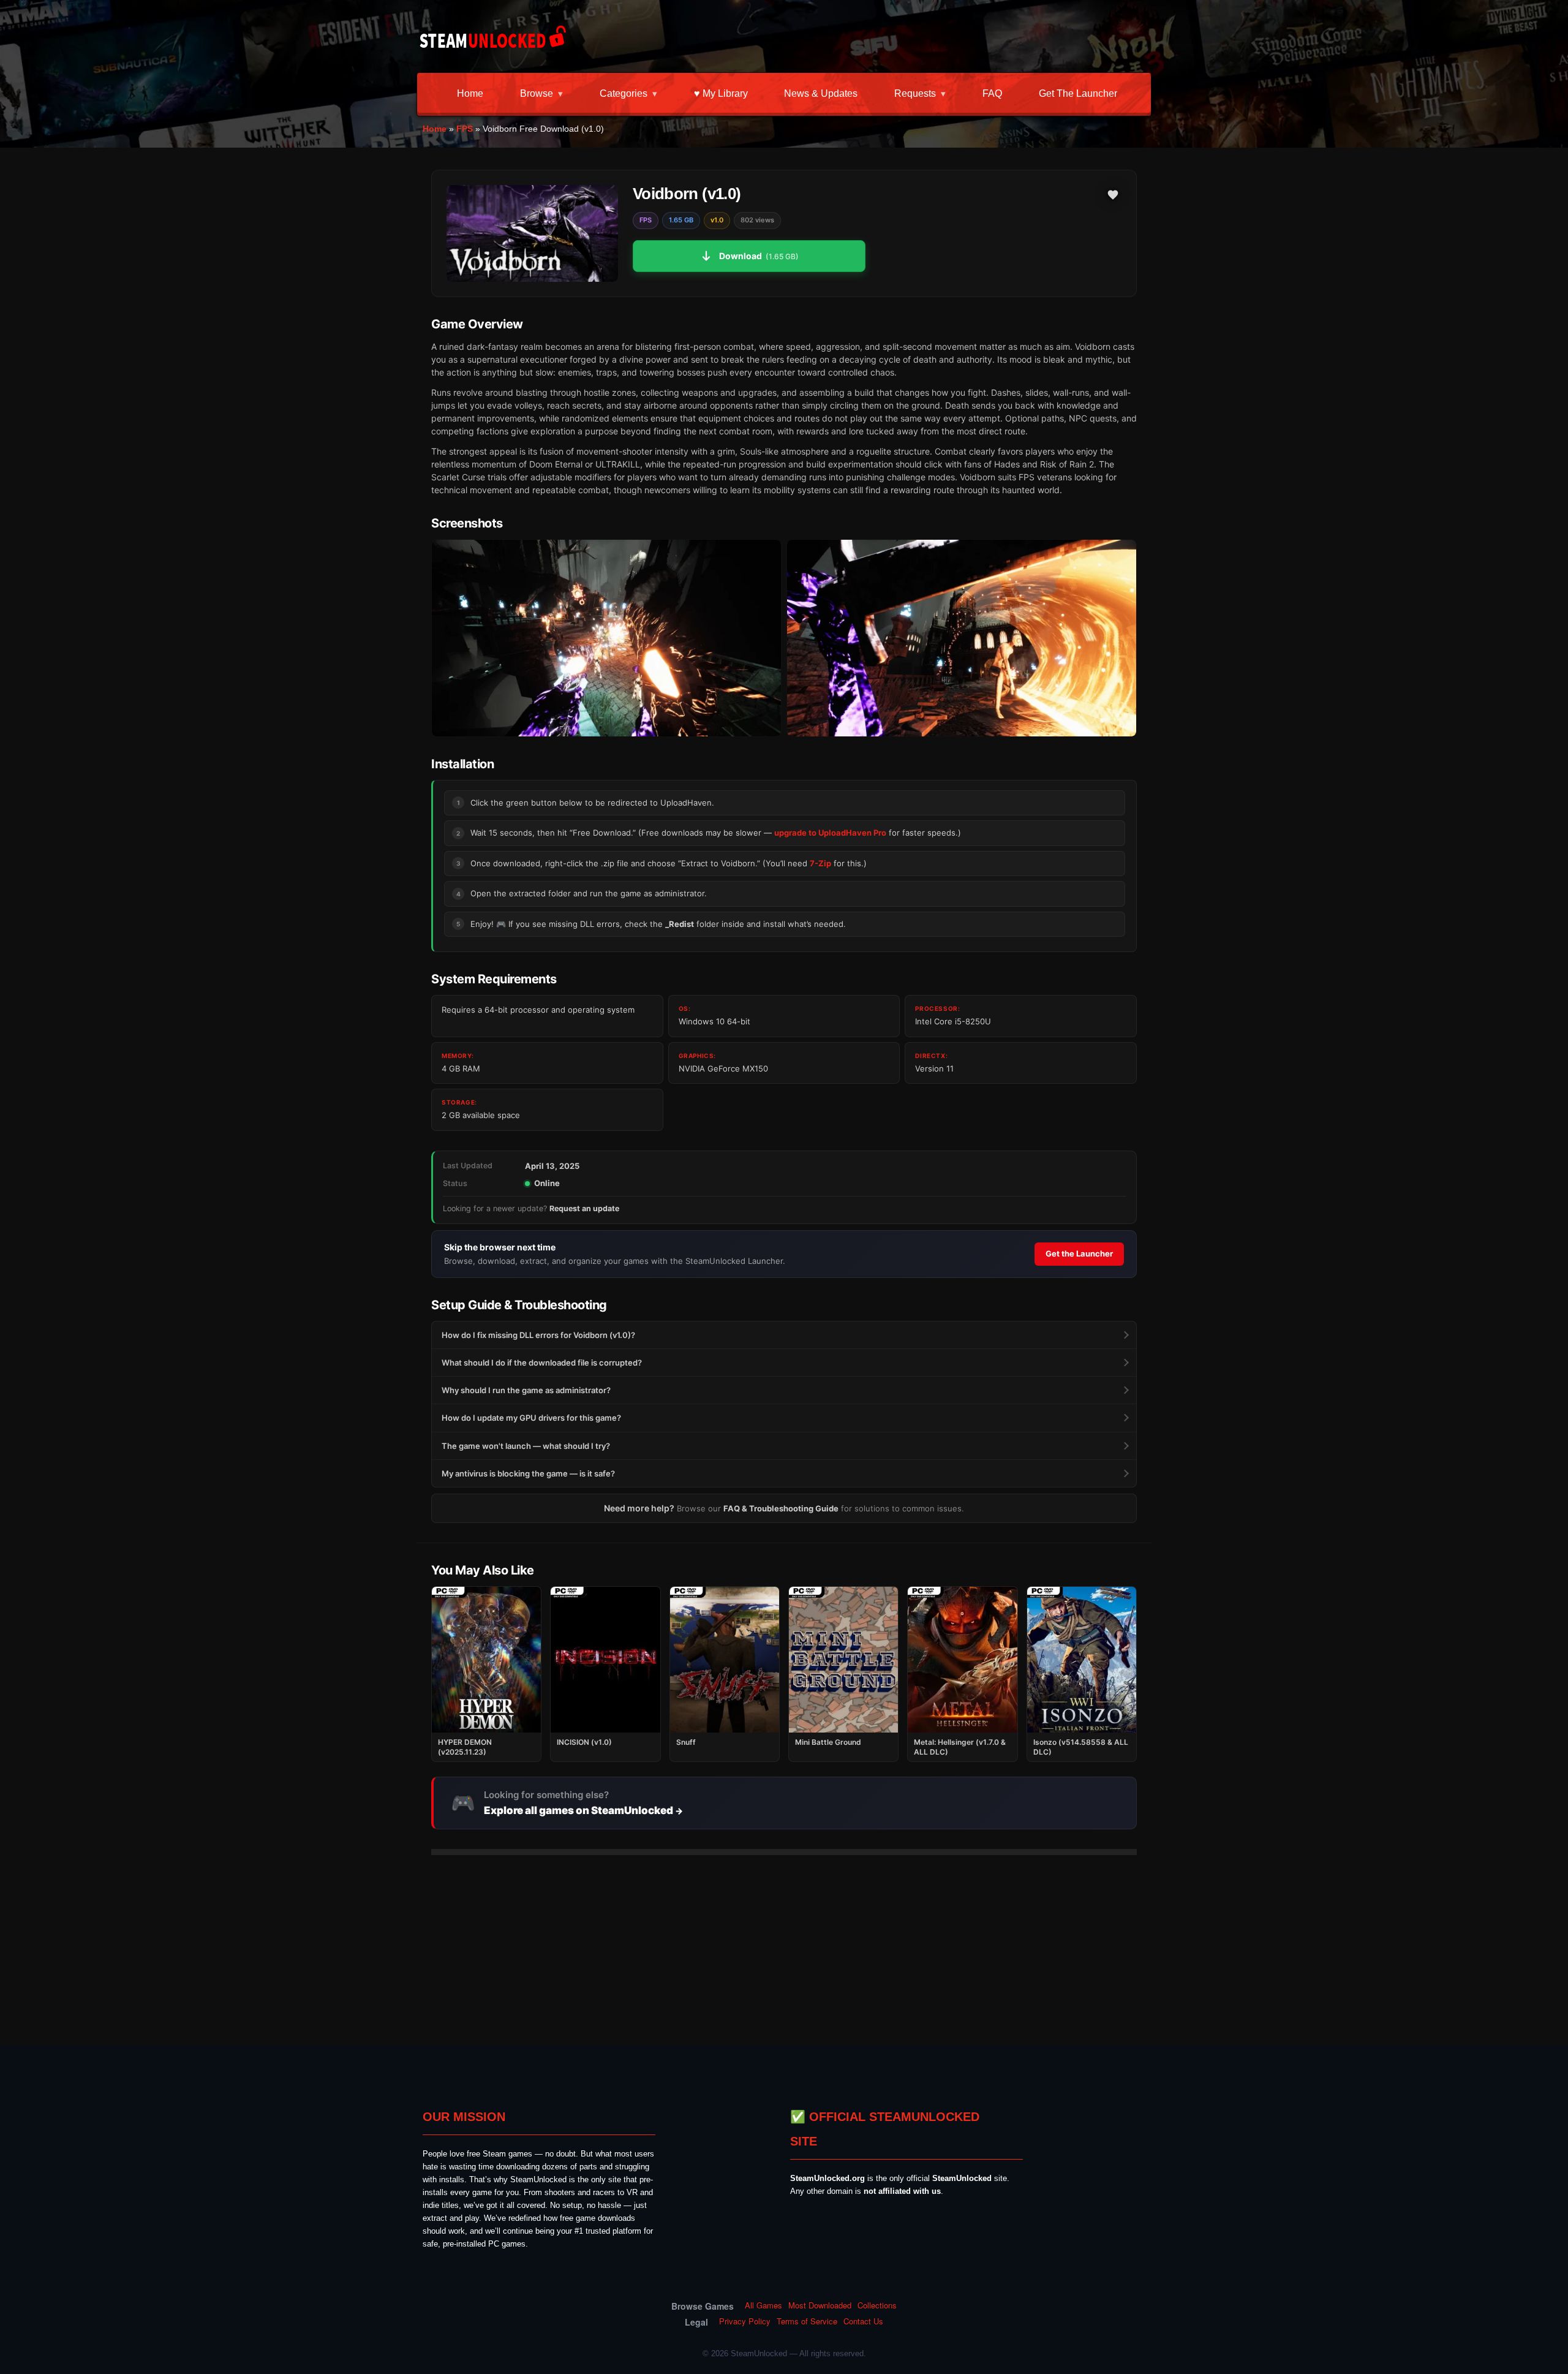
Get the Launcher (1078, 93)
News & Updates (821, 93)
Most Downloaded (820, 2305)
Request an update (584, 1208)
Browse (537, 93)
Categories (624, 93)
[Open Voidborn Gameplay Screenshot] (962, 638)
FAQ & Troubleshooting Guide (781, 1508)
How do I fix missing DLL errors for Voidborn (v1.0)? (538, 1335)
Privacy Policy (745, 2321)
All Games (763, 2305)
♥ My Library (721, 93)
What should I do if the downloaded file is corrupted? (542, 1363)
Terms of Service (807, 2321)
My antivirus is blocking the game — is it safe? (528, 1473)
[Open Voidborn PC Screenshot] (606, 638)
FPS (465, 129)
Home (470, 93)
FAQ (992, 93)
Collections (877, 2305)
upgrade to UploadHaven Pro (830, 833)
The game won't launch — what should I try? (526, 1446)
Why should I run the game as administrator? (526, 1390)
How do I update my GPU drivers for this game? (531, 1418)
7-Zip (820, 863)
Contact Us (863, 2321)
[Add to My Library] (1113, 195)
